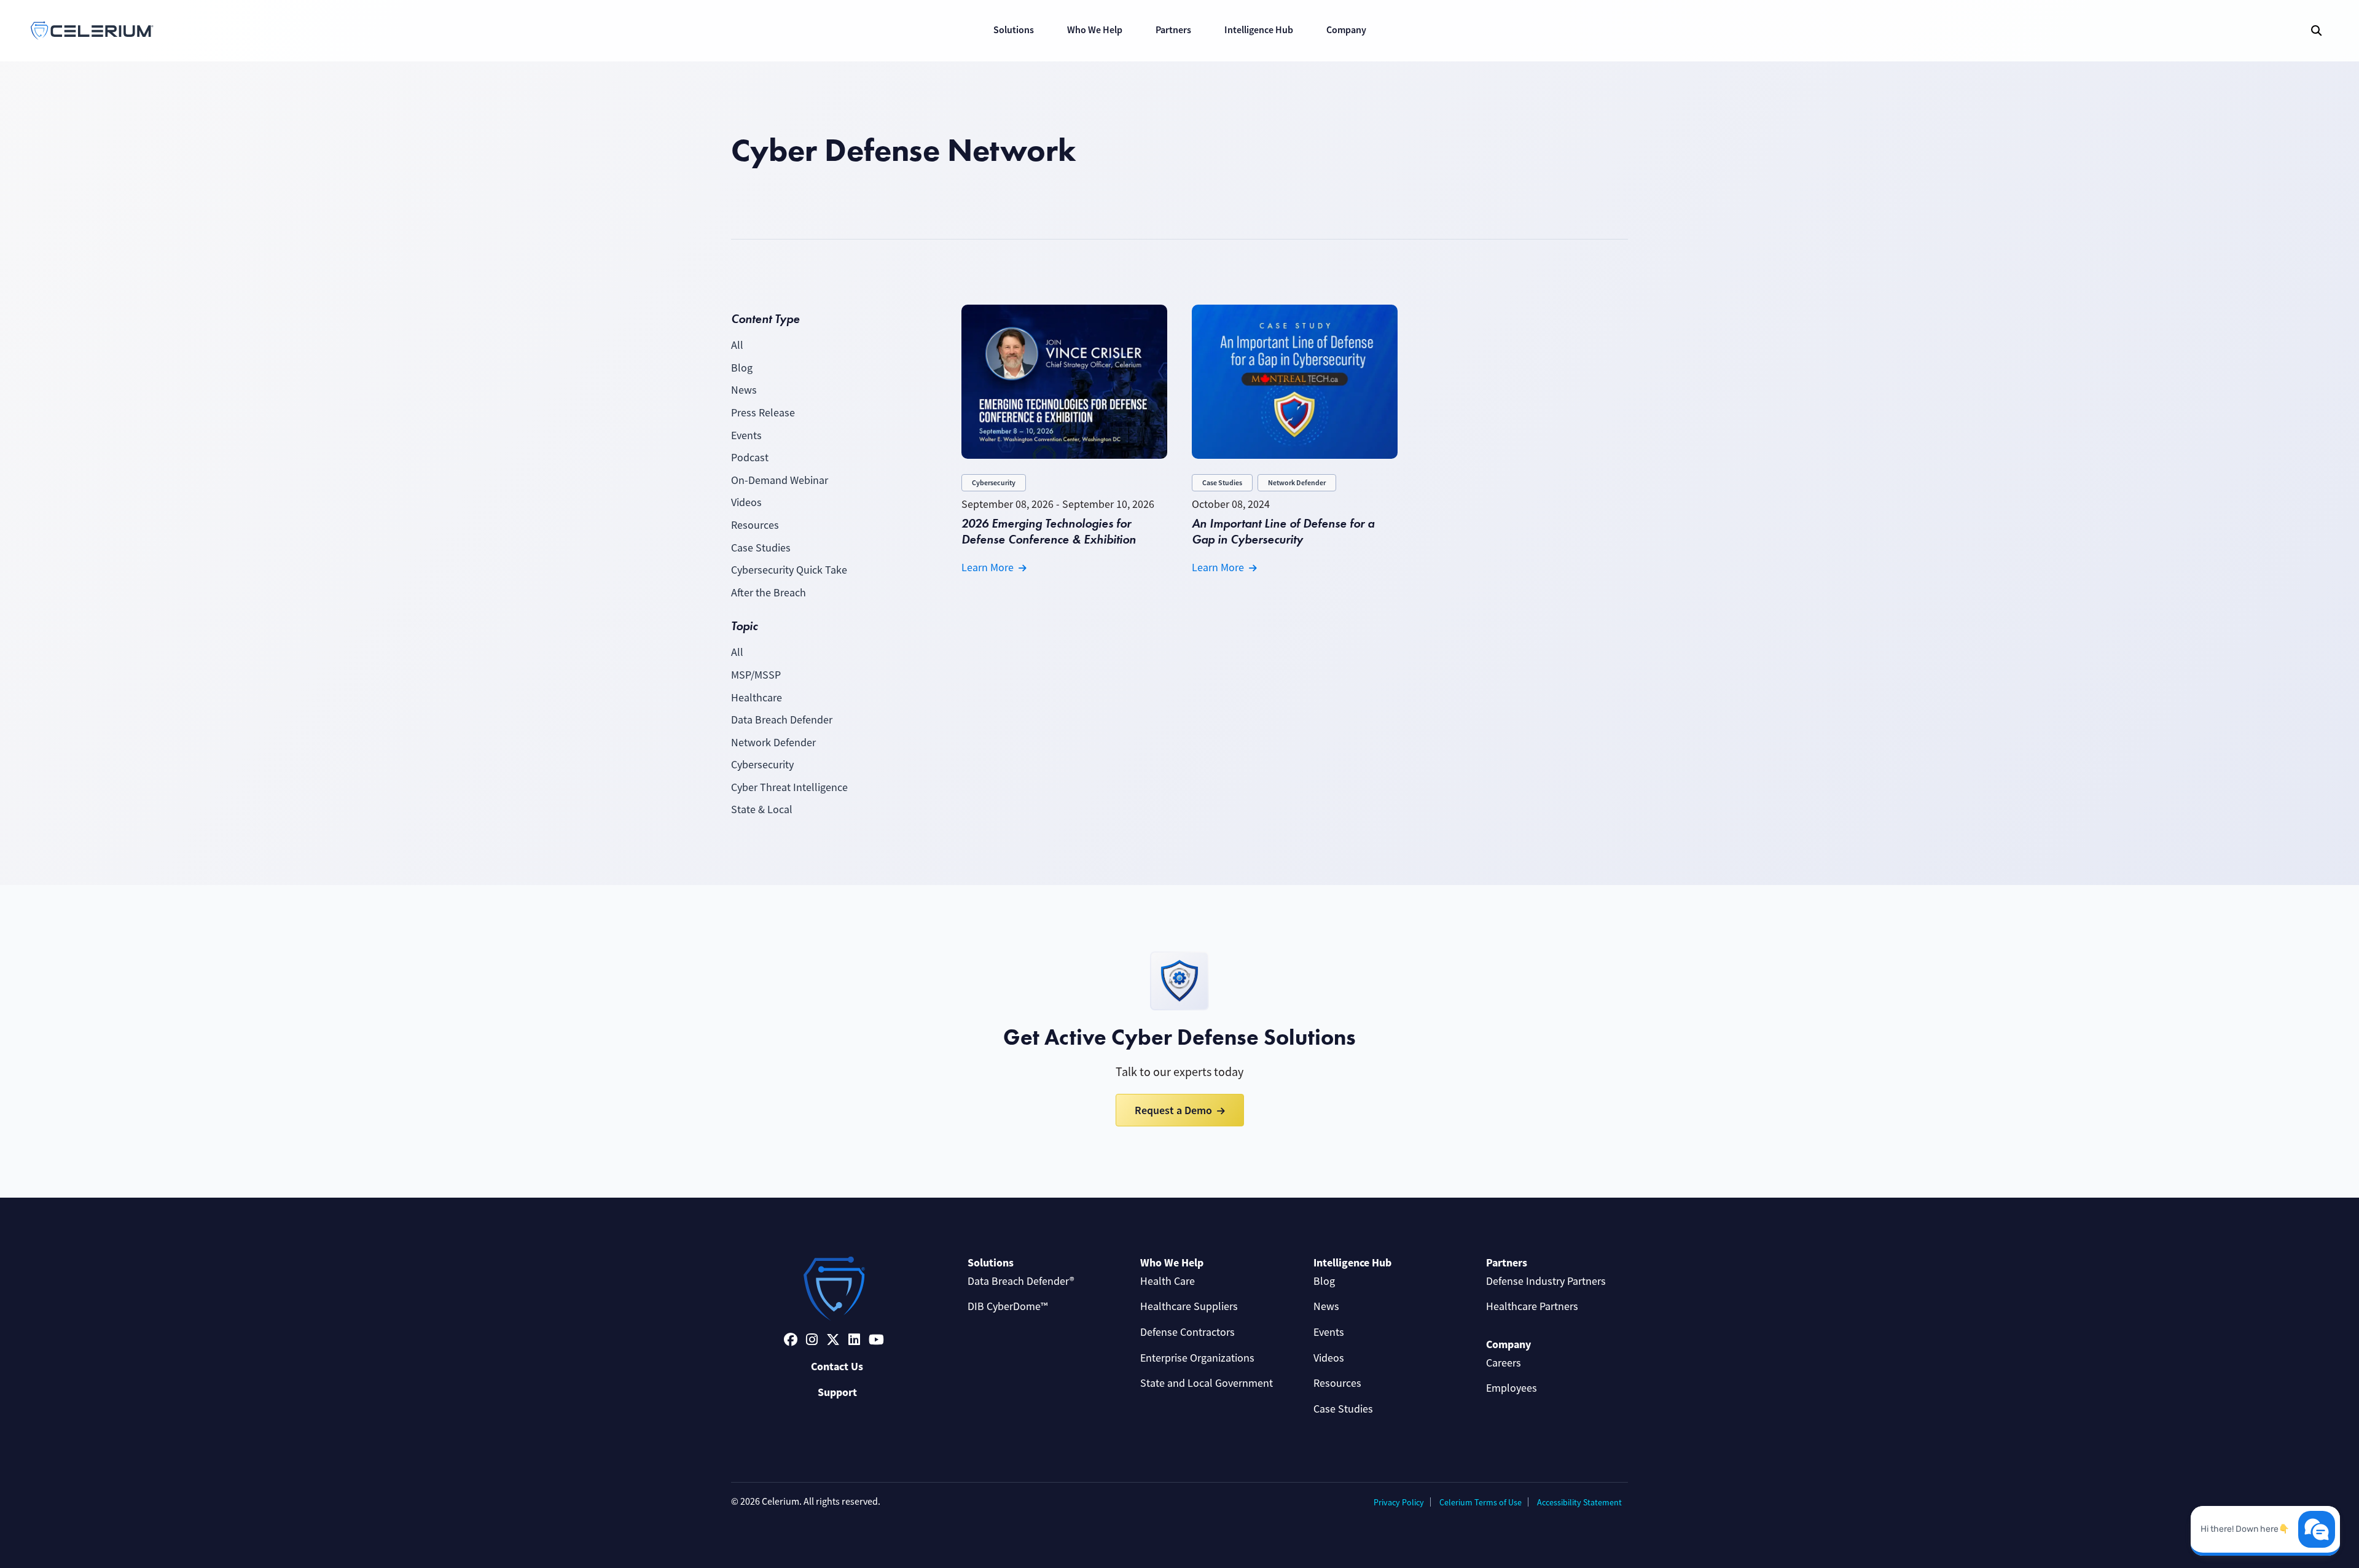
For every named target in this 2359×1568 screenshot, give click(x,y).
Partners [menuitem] (1507, 1263)
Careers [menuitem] (1504, 1363)
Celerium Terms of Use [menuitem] (1481, 1502)
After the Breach (769, 593)
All (737, 345)
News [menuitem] (1326, 1306)
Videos (746, 502)
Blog (742, 368)
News (744, 390)
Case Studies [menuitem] (1343, 1409)
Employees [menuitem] (1512, 1388)
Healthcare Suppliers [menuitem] (1189, 1306)
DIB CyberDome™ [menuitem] (1007, 1306)
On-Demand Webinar (780, 480)
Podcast (750, 458)
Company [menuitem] (1508, 1344)
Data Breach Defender (782, 720)
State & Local (762, 809)
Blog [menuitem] (1324, 1281)
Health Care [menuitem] (1168, 1281)
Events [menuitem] (1329, 1332)
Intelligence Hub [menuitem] (1352, 1263)
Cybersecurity (762, 765)
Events (746, 435)
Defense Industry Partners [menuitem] (1546, 1281)
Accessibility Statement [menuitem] (1579, 1502)
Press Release (763, 413)
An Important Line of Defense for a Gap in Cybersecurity (1283, 531)
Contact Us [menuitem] (837, 1367)
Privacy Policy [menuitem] (1399, 1502)
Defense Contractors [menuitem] (1187, 1332)
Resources (755, 525)
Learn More (988, 568)
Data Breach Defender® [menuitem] (1021, 1281)
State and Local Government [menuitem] (1207, 1383)
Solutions (1014, 30)
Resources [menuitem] (1337, 1383)
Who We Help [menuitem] (1172, 1263)
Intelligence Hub (1259, 30)
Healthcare (757, 698)
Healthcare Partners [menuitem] (1532, 1306)
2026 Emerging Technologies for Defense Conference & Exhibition (1049, 531)
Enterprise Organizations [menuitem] (1197, 1358)
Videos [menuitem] (1329, 1358)
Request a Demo (1173, 1110)
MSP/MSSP (756, 675)
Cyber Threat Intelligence (789, 787)
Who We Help (1095, 30)
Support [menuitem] (837, 1392)
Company (1346, 30)
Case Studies (761, 548)
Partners (1173, 30)
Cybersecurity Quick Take (789, 570)
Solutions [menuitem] (991, 1263)
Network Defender (773, 743)
